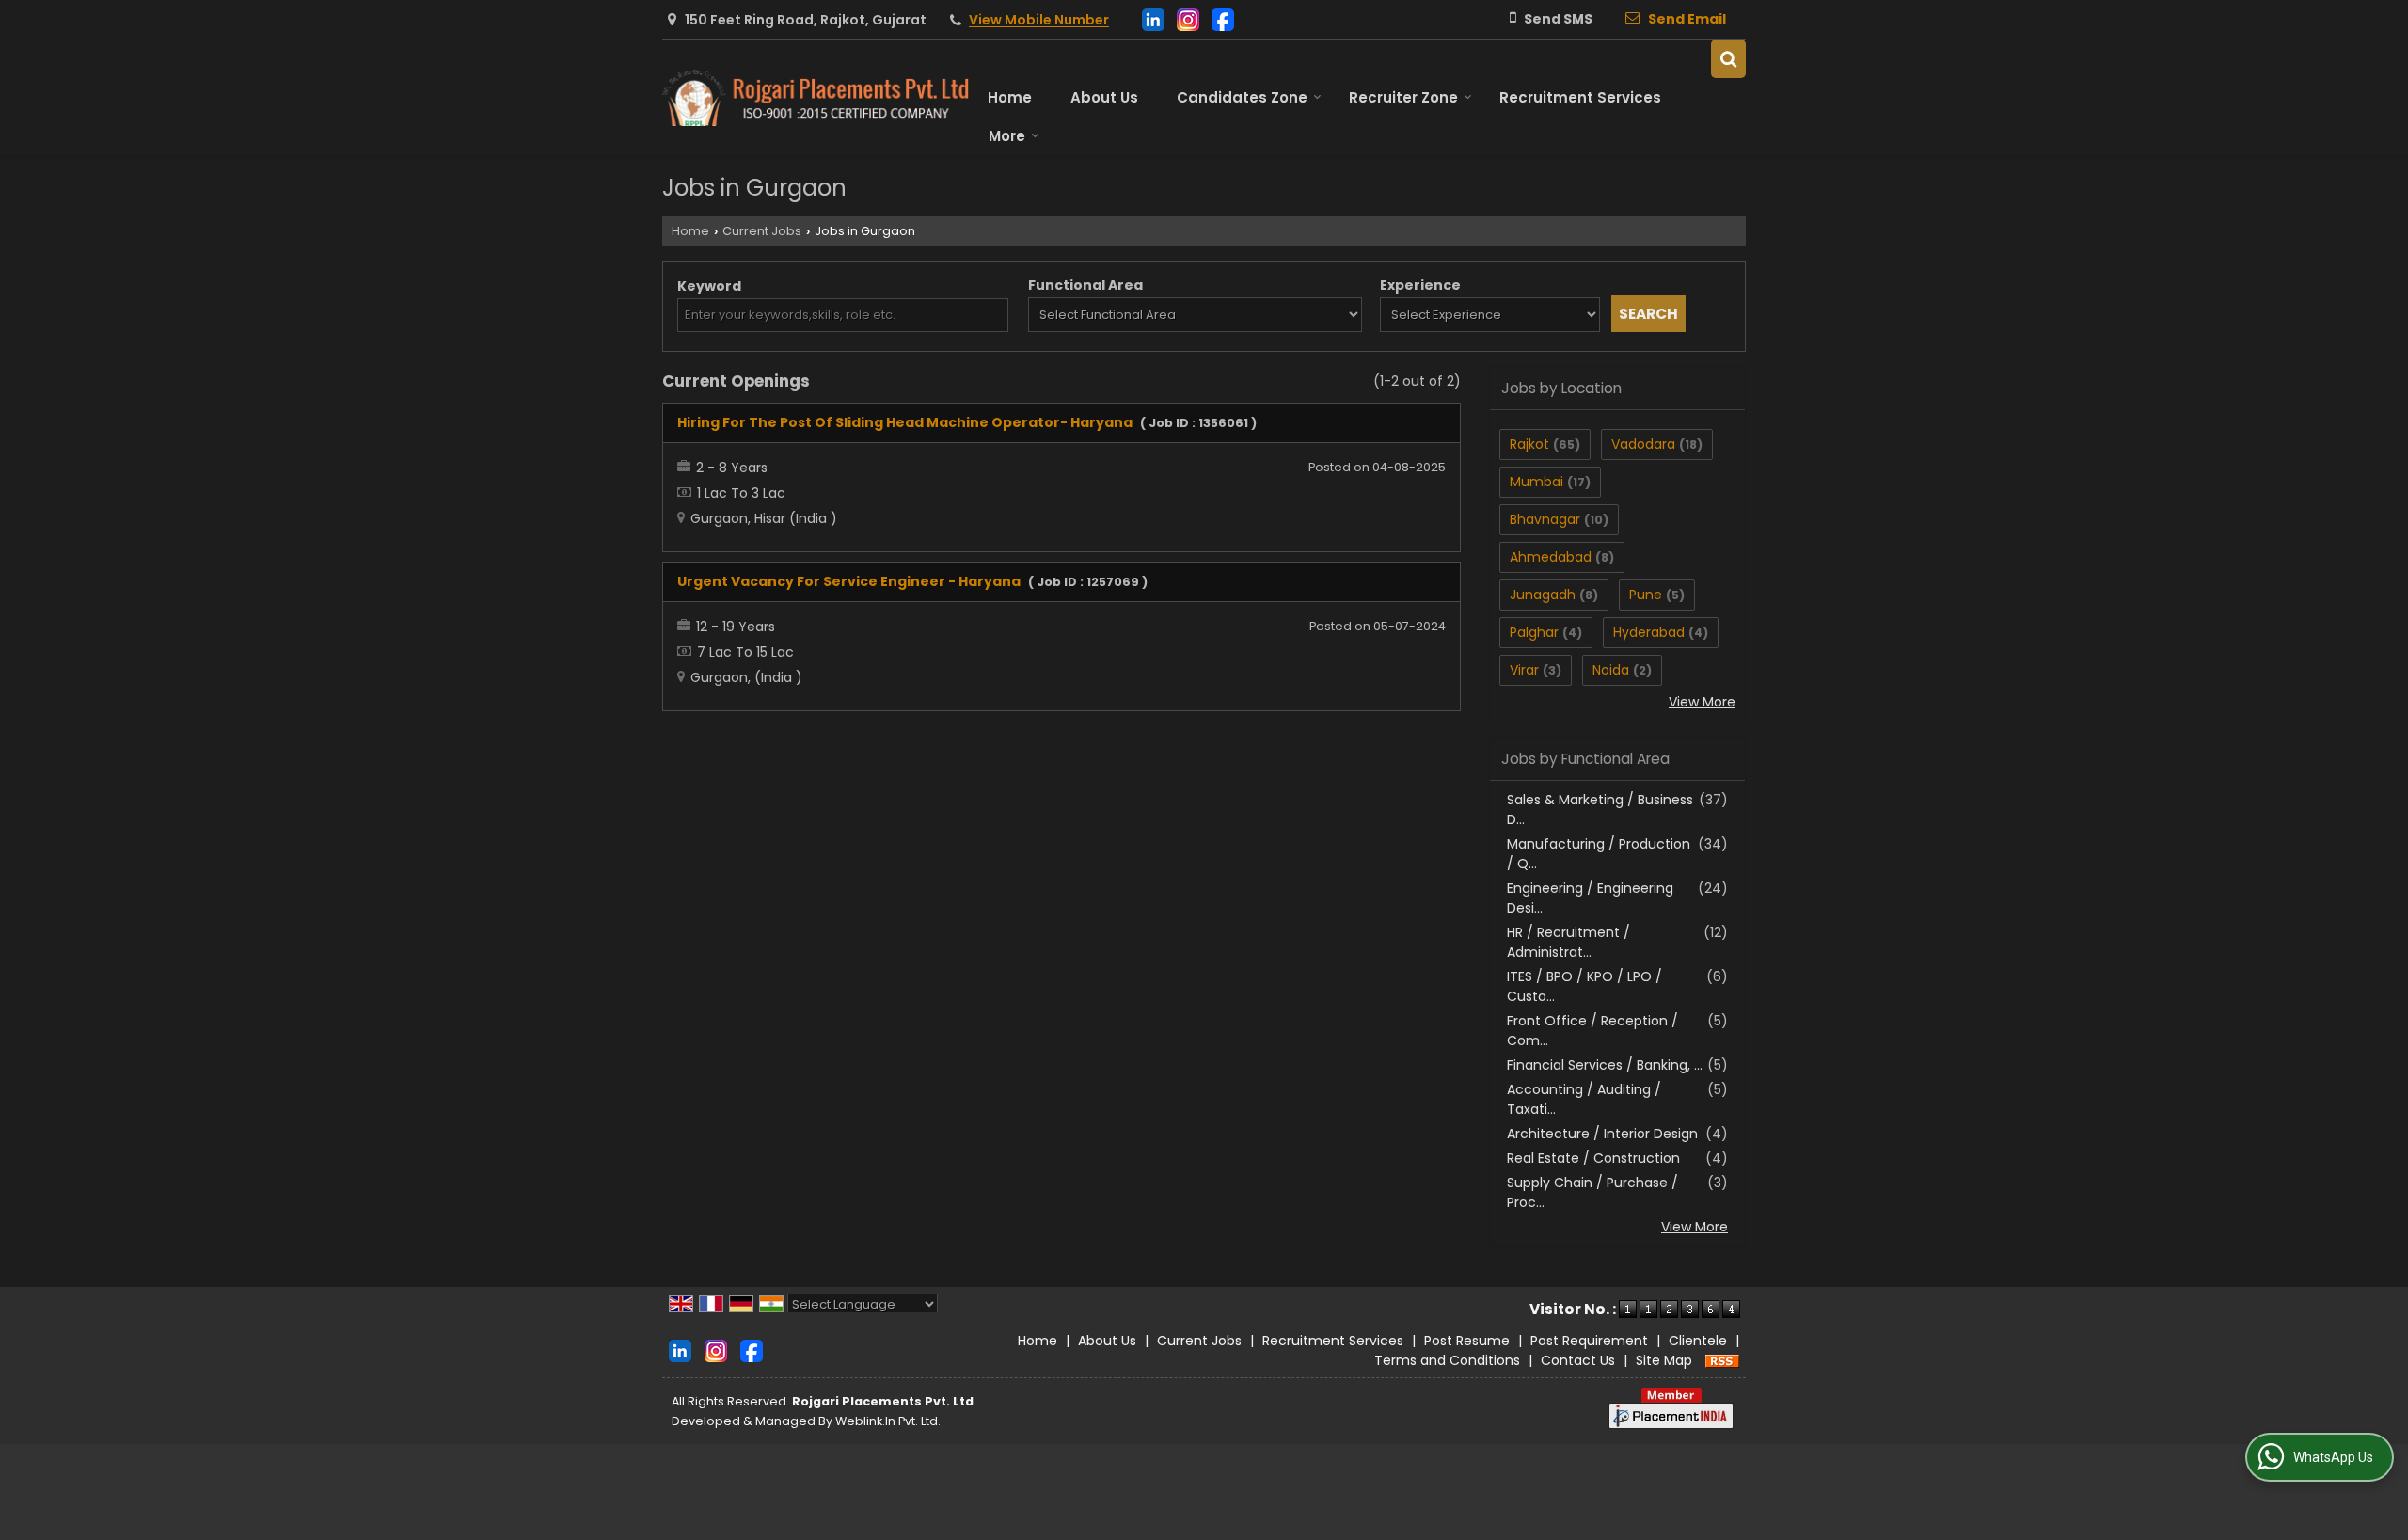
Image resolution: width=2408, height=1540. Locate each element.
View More (1702, 702)
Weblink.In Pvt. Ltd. (888, 1421)
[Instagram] (1188, 18)
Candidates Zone (1242, 97)
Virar (1524, 670)
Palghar (1534, 632)
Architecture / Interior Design (1602, 1134)
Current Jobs (762, 231)
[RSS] (1722, 1360)
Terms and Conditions (1447, 1360)
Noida (1611, 670)
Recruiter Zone (1403, 97)
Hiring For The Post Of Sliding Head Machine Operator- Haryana (905, 422)
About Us (1104, 97)
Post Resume (1467, 1341)
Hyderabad (1649, 632)
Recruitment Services (1580, 97)
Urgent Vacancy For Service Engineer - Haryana (849, 581)
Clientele (1698, 1341)
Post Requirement (1589, 1341)
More (1007, 136)
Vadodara (1643, 444)
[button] (1039, 21)
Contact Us (1578, 1360)
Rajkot (1529, 444)
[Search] (1728, 59)
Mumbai (1537, 482)
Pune (1646, 595)
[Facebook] (1223, 18)
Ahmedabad (1551, 557)
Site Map (1664, 1360)
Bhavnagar (1545, 519)
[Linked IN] (1153, 18)
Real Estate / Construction (1593, 1158)
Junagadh (1543, 595)
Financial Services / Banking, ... (1605, 1065)
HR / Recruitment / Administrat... (1568, 942)
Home (1010, 97)
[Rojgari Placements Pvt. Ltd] (816, 98)
